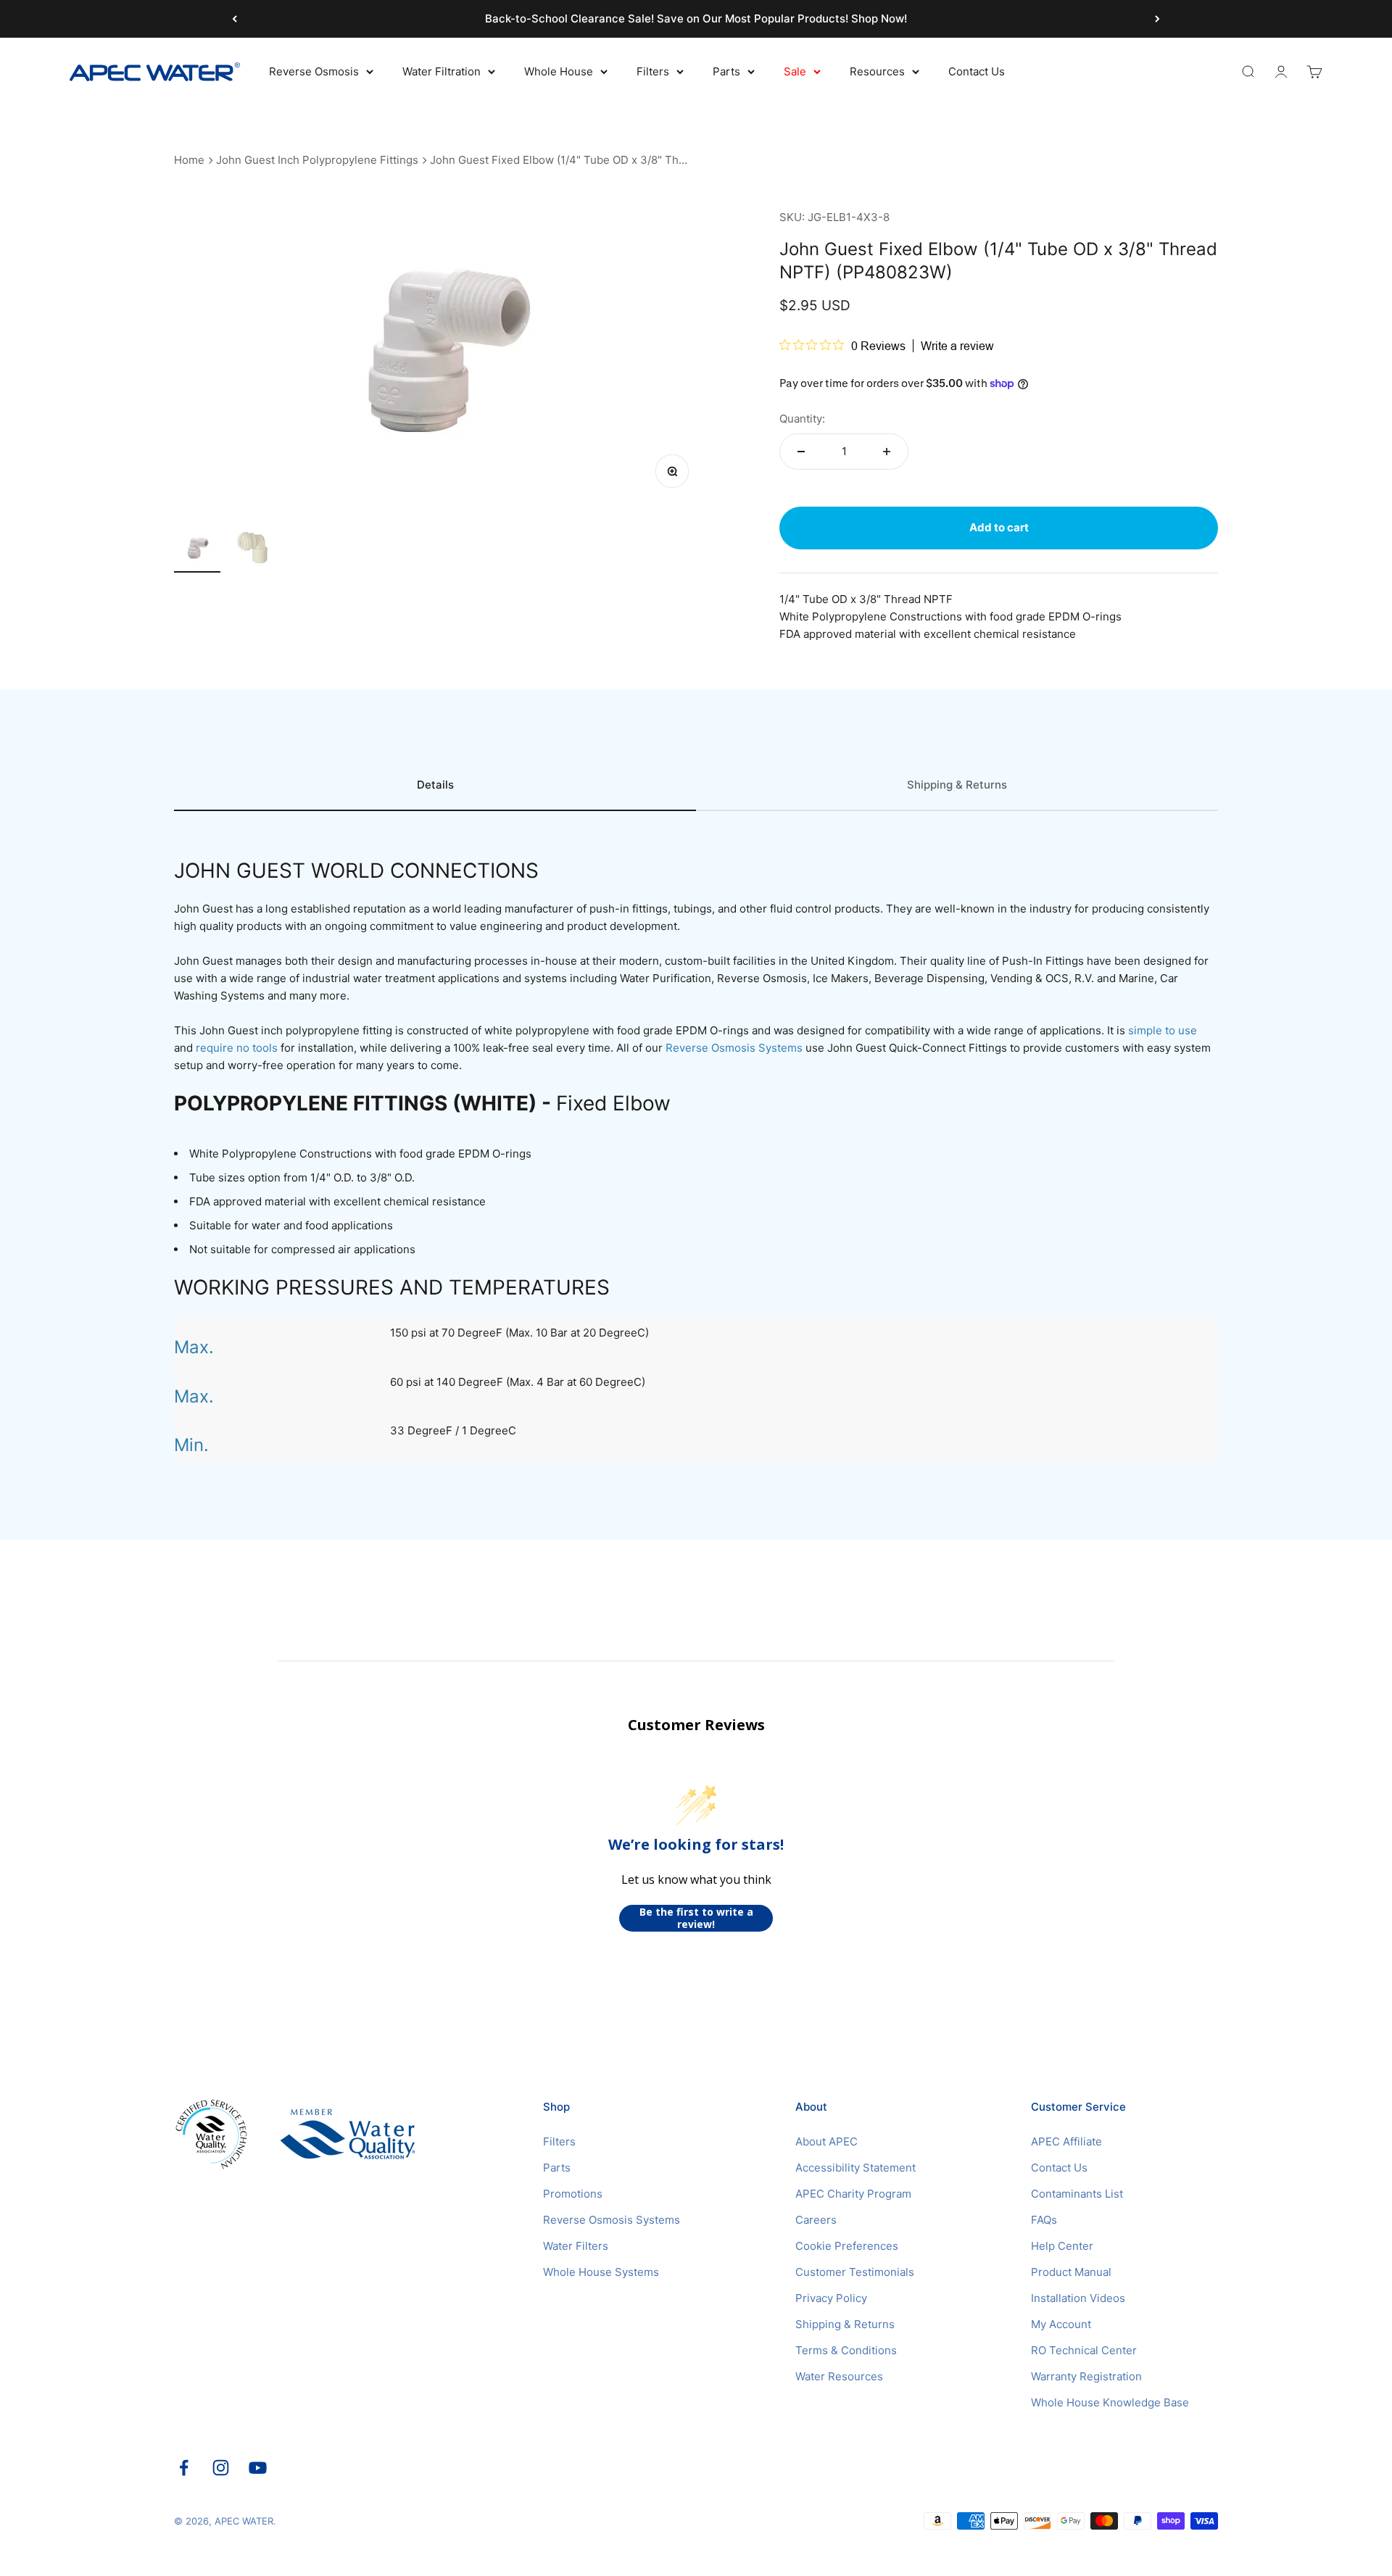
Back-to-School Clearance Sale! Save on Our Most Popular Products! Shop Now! (696, 18)
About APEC (826, 2141)
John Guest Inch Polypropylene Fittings (317, 160)
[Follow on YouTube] (258, 2468)
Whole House (559, 71)
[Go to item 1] (197, 550)
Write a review (957, 346)
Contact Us (977, 71)
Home (189, 160)
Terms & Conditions (846, 2350)
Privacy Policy (831, 2298)
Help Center (1062, 2246)
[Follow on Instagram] (221, 2468)
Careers (816, 2220)
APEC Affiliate (1066, 2141)
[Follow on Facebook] (184, 2468)
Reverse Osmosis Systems (612, 2220)
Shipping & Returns (845, 2324)
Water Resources (839, 2376)
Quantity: (802, 419)
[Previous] (235, 19)
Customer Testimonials (855, 2272)
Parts (726, 71)
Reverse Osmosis (314, 71)
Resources (877, 71)
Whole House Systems (601, 2272)
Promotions (573, 2194)
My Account (1061, 2324)
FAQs (1044, 2220)
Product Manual (1071, 2272)
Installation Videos (1078, 2298)
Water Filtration (442, 71)
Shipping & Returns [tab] (957, 785)
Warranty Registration (1086, 2376)
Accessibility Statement (855, 2168)
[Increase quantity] (887, 452)
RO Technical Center (1084, 2350)
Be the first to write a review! (696, 1918)
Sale (795, 71)
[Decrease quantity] (801, 452)
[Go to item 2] (255, 549)
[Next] (1157, 19)
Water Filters (576, 2246)
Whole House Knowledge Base (1110, 2402)
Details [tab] (435, 785)
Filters (653, 71)
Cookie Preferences (847, 2246)
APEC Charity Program (853, 2194)
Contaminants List (1077, 2194)
